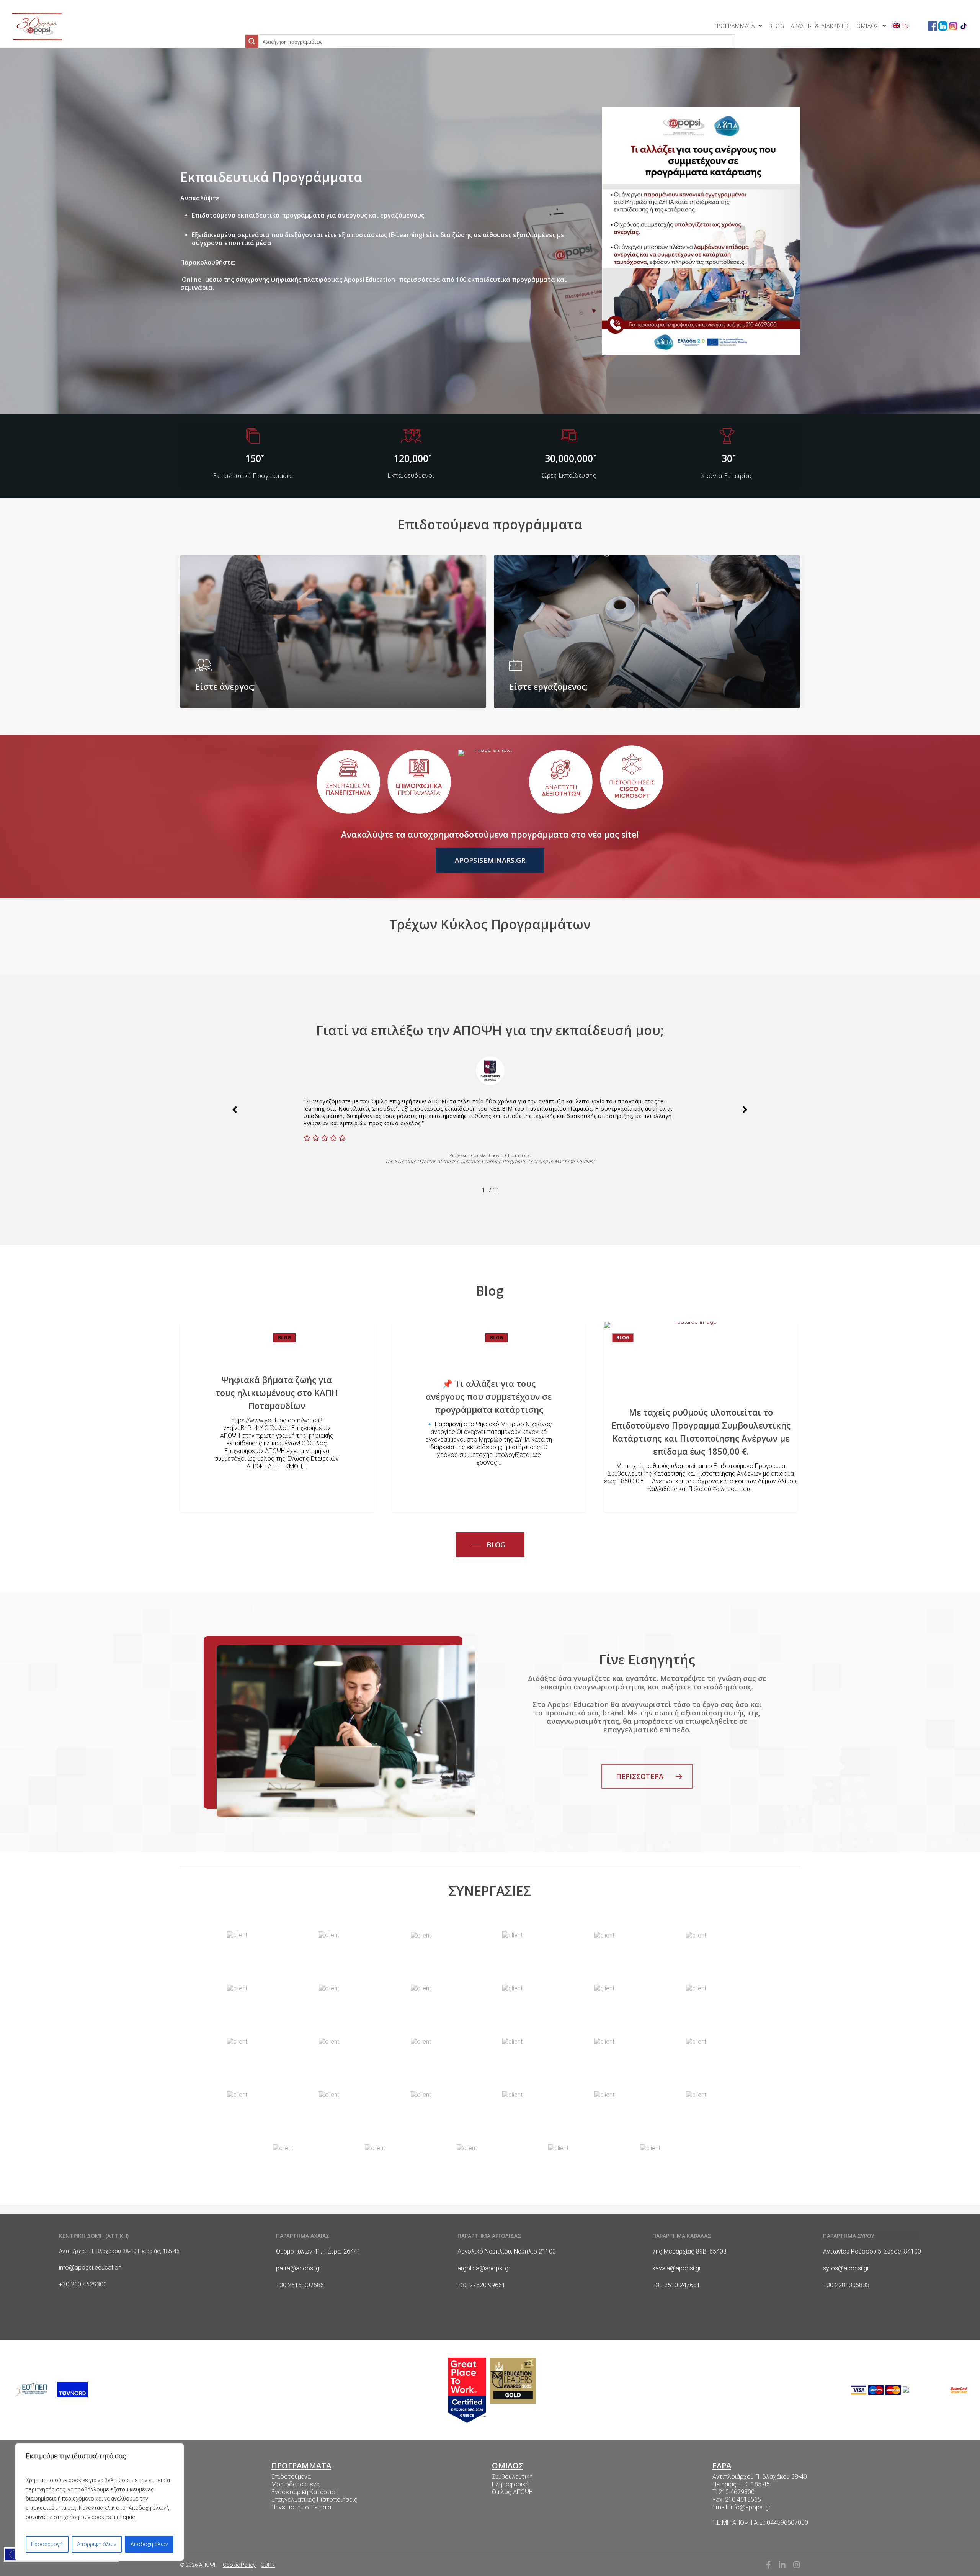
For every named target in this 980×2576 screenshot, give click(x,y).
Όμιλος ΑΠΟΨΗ (512, 2492)
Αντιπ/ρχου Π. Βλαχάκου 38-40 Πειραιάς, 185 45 (119, 2251)
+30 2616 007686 (300, 2285)
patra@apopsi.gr (299, 2268)
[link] (37, 26)
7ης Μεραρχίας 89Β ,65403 (689, 2251)
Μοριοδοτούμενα (296, 2484)
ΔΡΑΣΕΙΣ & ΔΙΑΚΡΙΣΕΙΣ (820, 26)
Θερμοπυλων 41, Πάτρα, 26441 (318, 2251)
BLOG (777, 26)
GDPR (268, 2565)
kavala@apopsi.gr (677, 2268)
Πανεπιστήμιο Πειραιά (301, 2507)
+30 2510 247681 (676, 2285)
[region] (100, 2502)
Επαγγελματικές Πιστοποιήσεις (314, 2500)
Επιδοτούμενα (291, 2477)
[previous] (235, 1111)
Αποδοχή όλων (149, 2544)
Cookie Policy (239, 2565)
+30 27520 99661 (481, 2285)
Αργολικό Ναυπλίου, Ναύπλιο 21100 (507, 2251)
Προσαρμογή (47, 2544)
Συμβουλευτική (512, 2477)
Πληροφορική (510, 2484)
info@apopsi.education (90, 2268)
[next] (745, 1111)
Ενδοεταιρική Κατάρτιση (305, 2492)
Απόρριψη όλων (97, 2544)
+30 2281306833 (846, 2285)
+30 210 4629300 (83, 2284)
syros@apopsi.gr (846, 2268)
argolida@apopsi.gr (484, 2268)
